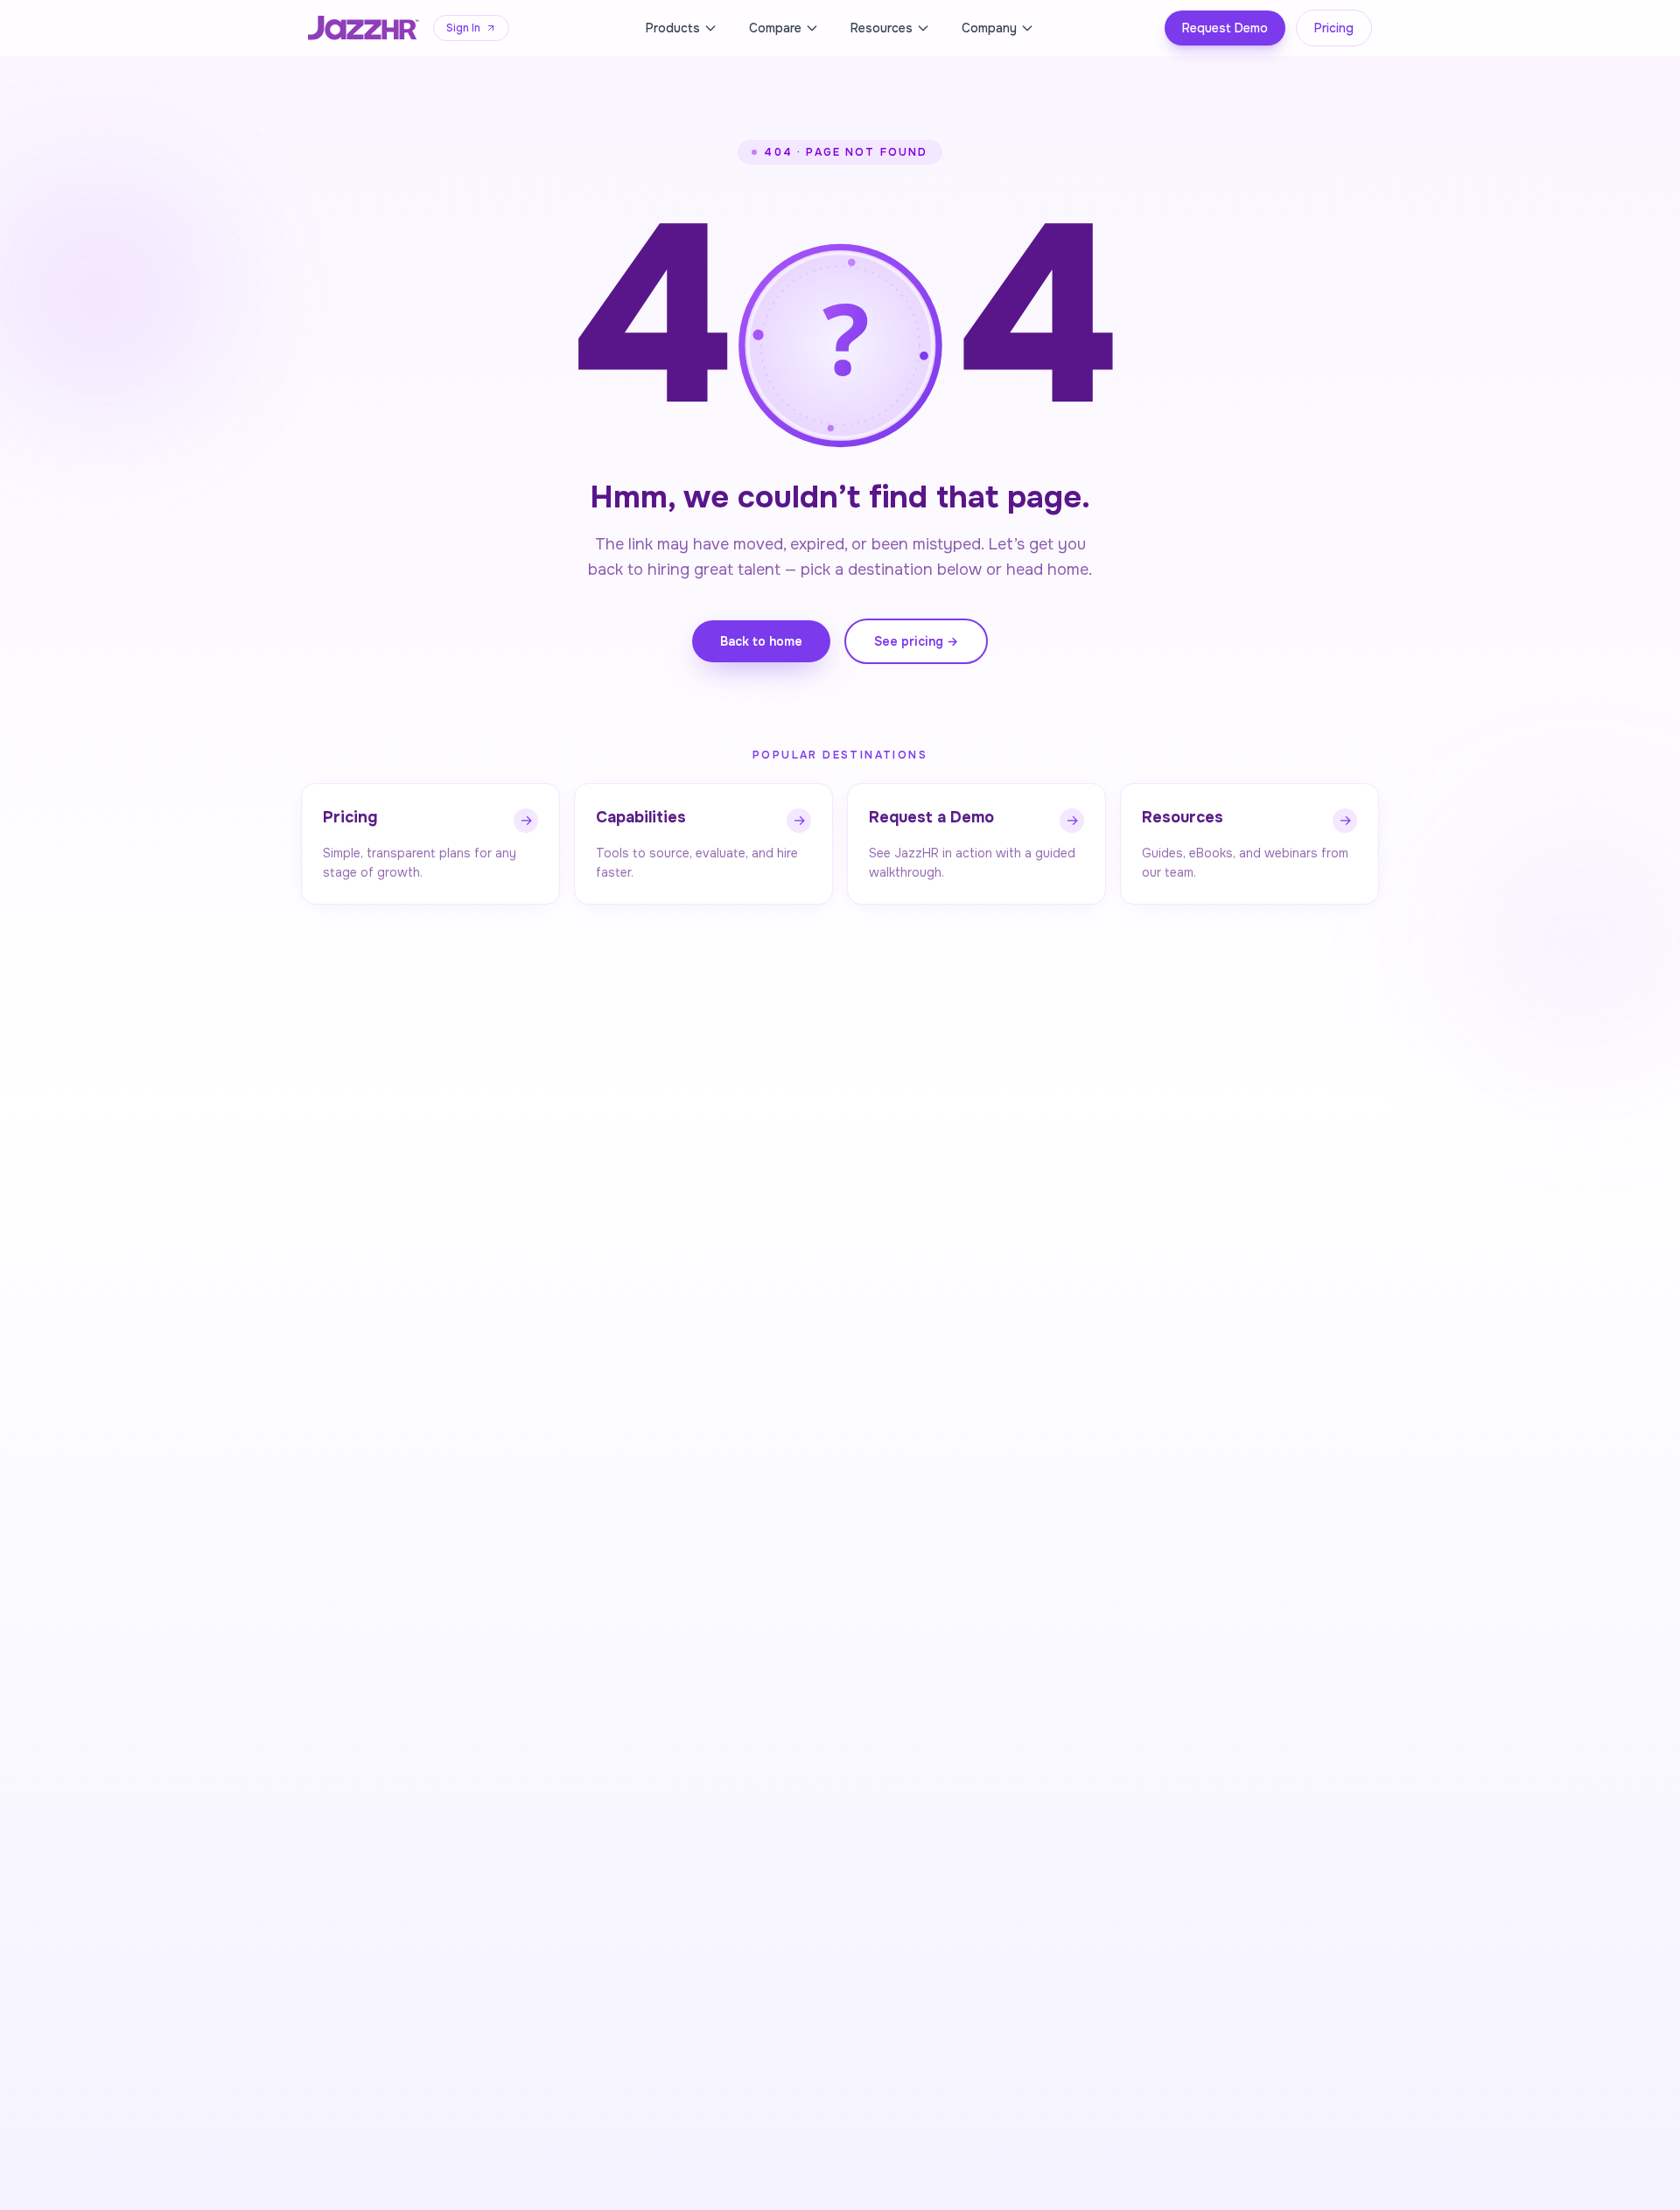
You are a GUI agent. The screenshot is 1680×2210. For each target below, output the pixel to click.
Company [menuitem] (989, 28)
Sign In (463, 28)
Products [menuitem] (673, 28)
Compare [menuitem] (775, 28)
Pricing (1334, 28)
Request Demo (1225, 28)
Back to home (761, 641)
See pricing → (916, 641)
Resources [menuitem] (882, 28)
